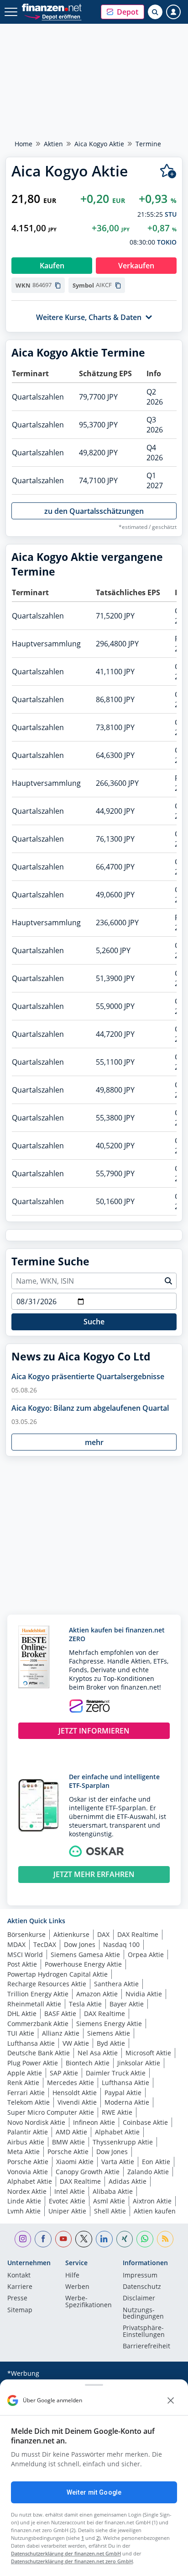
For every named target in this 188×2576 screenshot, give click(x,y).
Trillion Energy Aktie (38, 1994)
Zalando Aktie (148, 2172)
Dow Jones (80, 1944)
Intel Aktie (70, 2191)
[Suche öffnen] (155, 12)
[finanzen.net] (52, 8)
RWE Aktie (117, 2112)
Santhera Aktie (116, 1984)
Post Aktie (22, 1964)
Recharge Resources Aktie (47, 1984)
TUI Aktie (21, 2033)
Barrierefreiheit (146, 2347)
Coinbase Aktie (145, 2122)
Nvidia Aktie (144, 1994)
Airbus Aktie (26, 2142)
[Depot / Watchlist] (168, 171)
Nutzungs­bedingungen (143, 2314)
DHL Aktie (22, 2013)
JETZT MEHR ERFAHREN (94, 1874)
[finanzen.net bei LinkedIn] (104, 2239)
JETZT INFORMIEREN (94, 1731)
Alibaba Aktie (113, 2191)
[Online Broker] (53, 16)
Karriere (20, 2287)
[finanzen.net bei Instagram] (23, 2239)
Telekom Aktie (29, 2102)
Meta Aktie (23, 2152)
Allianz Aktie (61, 2033)
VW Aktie (76, 2043)
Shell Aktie (110, 2211)
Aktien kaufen (155, 2211)
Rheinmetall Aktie (34, 2004)
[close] (171, 2400)
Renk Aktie (23, 2083)
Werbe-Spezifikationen (89, 2302)
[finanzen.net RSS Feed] (165, 2239)
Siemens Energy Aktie (109, 2024)
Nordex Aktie (27, 2191)
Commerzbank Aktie (38, 2024)
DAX (103, 1934)
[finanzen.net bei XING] (125, 2239)
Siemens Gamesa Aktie (85, 1955)
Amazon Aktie (97, 1994)
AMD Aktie (71, 2132)
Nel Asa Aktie (98, 2053)
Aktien (53, 144)
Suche (94, 1322)
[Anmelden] (173, 12)
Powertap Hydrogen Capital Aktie (57, 1974)
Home (23, 144)
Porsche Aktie (68, 2152)
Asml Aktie (109, 2201)
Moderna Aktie (127, 2102)
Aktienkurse (71, 1934)
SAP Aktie (64, 2073)
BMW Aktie (68, 2142)
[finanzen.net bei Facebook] (43, 2239)
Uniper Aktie (67, 2211)
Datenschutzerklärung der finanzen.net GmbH (66, 2553)
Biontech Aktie (88, 2063)
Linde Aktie (24, 2201)
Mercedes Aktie (70, 2083)
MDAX (16, 1944)
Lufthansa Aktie (31, 2043)
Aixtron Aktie (152, 2201)
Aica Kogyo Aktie (99, 144)
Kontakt (19, 2276)
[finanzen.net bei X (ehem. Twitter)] (84, 2239)
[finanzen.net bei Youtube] (64, 2239)
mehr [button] (94, 1442)
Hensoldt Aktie (75, 2093)
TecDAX (45, 1944)
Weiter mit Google (94, 2492)
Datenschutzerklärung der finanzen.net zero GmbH (72, 2561)
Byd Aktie (111, 2043)
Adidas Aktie (128, 2181)
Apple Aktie (25, 2073)
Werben (77, 2287)
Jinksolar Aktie (139, 2063)
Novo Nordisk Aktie (36, 2122)
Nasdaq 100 (121, 1944)
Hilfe (72, 2276)
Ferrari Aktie (26, 2093)
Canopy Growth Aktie (88, 2172)
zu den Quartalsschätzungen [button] (94, 511)
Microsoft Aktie (148, 2053)
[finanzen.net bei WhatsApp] (145, 2239)
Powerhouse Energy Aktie (83, 1964)
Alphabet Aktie (117, 2132)
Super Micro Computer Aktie (51, 2112)
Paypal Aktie (123, 2093)
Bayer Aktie (127, 2004)
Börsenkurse (26, 1934)
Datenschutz (142, 2287)
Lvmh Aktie (24, 2211)
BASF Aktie (60, 2013)
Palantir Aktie (28, 2132)
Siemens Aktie (109, 2033)
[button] (123, 12)
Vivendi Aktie (77, 2102)
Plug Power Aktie (33, 2063)
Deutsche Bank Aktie (39, 2053)
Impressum (140, 2276)
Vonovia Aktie (28, 2172)
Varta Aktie (118, 2162)
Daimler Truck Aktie (116, 2073)
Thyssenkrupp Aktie (123, 2142)
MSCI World (25, 1955)
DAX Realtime (138, 1934)
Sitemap (20, 2310)
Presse (17, 2299)
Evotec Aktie (67, 2201)
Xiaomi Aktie (75, 2162)
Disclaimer (139, 2299)
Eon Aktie (156, 2162)
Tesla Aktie (85, 2004)
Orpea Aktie (146, 1955)
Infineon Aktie (94, 2122)
